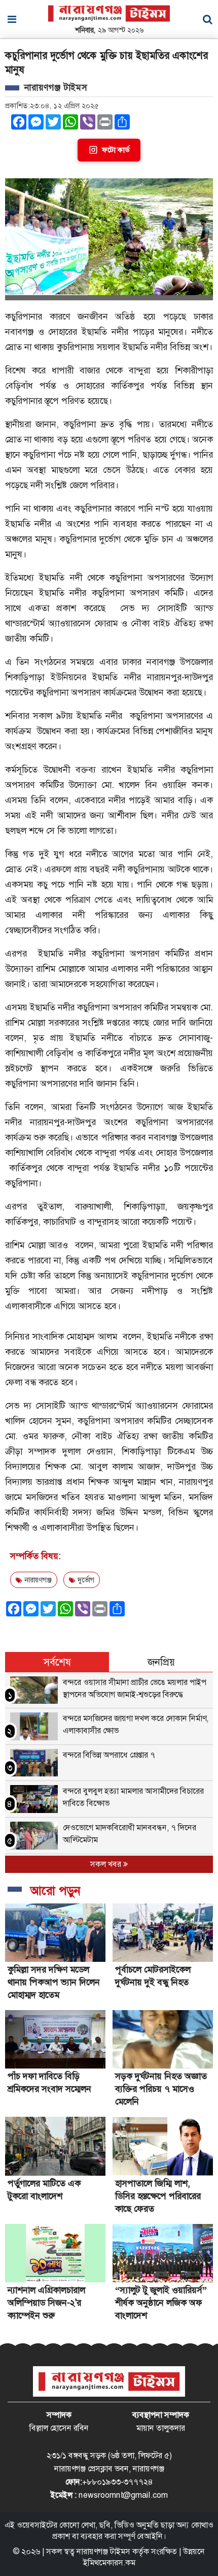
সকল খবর (107, 1864)
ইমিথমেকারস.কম (109, 2563)
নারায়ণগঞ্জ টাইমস (103, 2551)
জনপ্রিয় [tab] (161, 1662)
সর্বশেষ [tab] (57, 1662)
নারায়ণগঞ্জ (37, 1580)
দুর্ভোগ (85, 1580)
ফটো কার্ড (116, 150)
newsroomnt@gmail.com (123, 2495)
